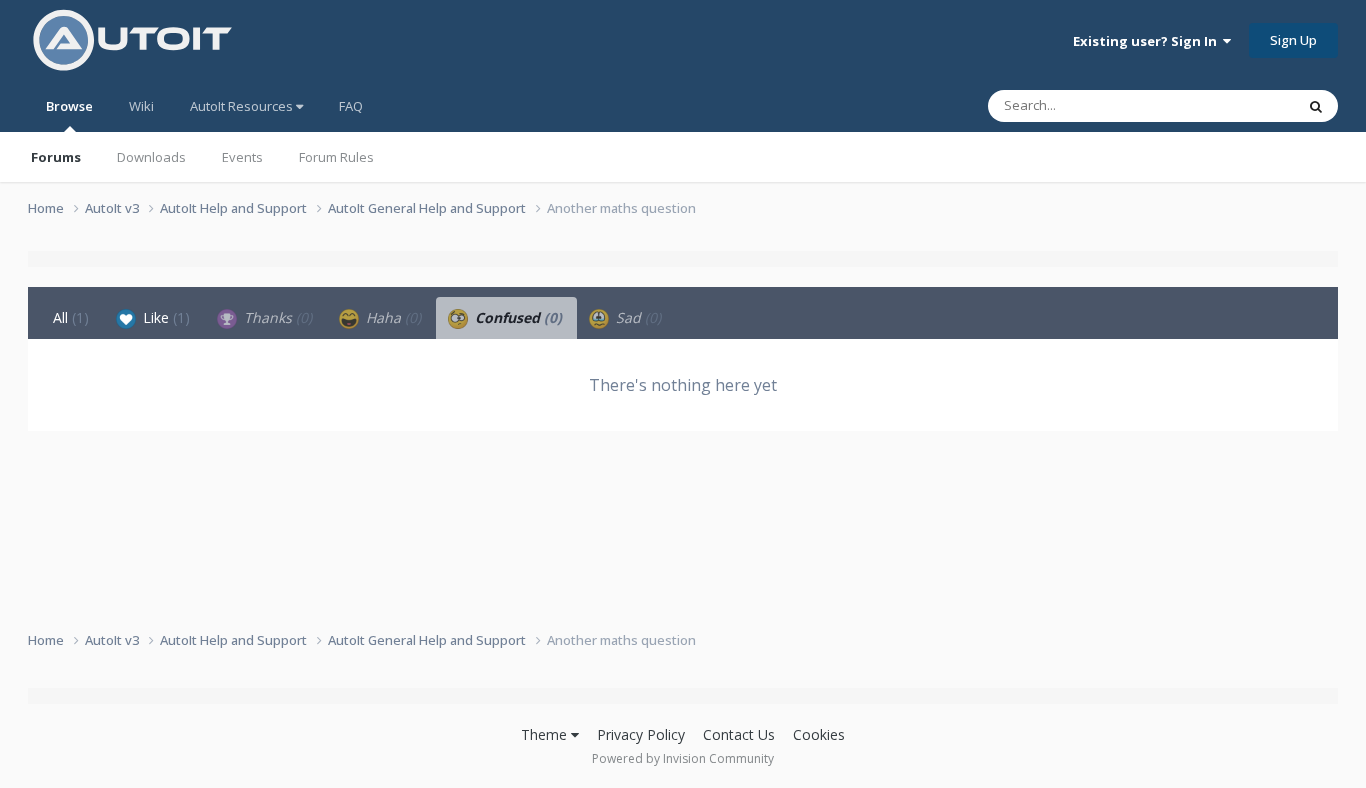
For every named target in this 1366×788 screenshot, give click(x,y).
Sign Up (1293, 40)
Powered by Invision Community (683, 758)
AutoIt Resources (243, 106)
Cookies (819, 734)
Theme (546, 734)
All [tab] (71, 317)
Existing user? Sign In (1148, 41)
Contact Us (739, 734)
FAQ (351, 106)
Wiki (141, 106)
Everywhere (1234, 105)
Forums (56, 157)
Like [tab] (164, 317)
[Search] (1316, 106)
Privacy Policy (641, 734)
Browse (69, 106)
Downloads (151, 157)
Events (242, 157)
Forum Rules (336, 157)
